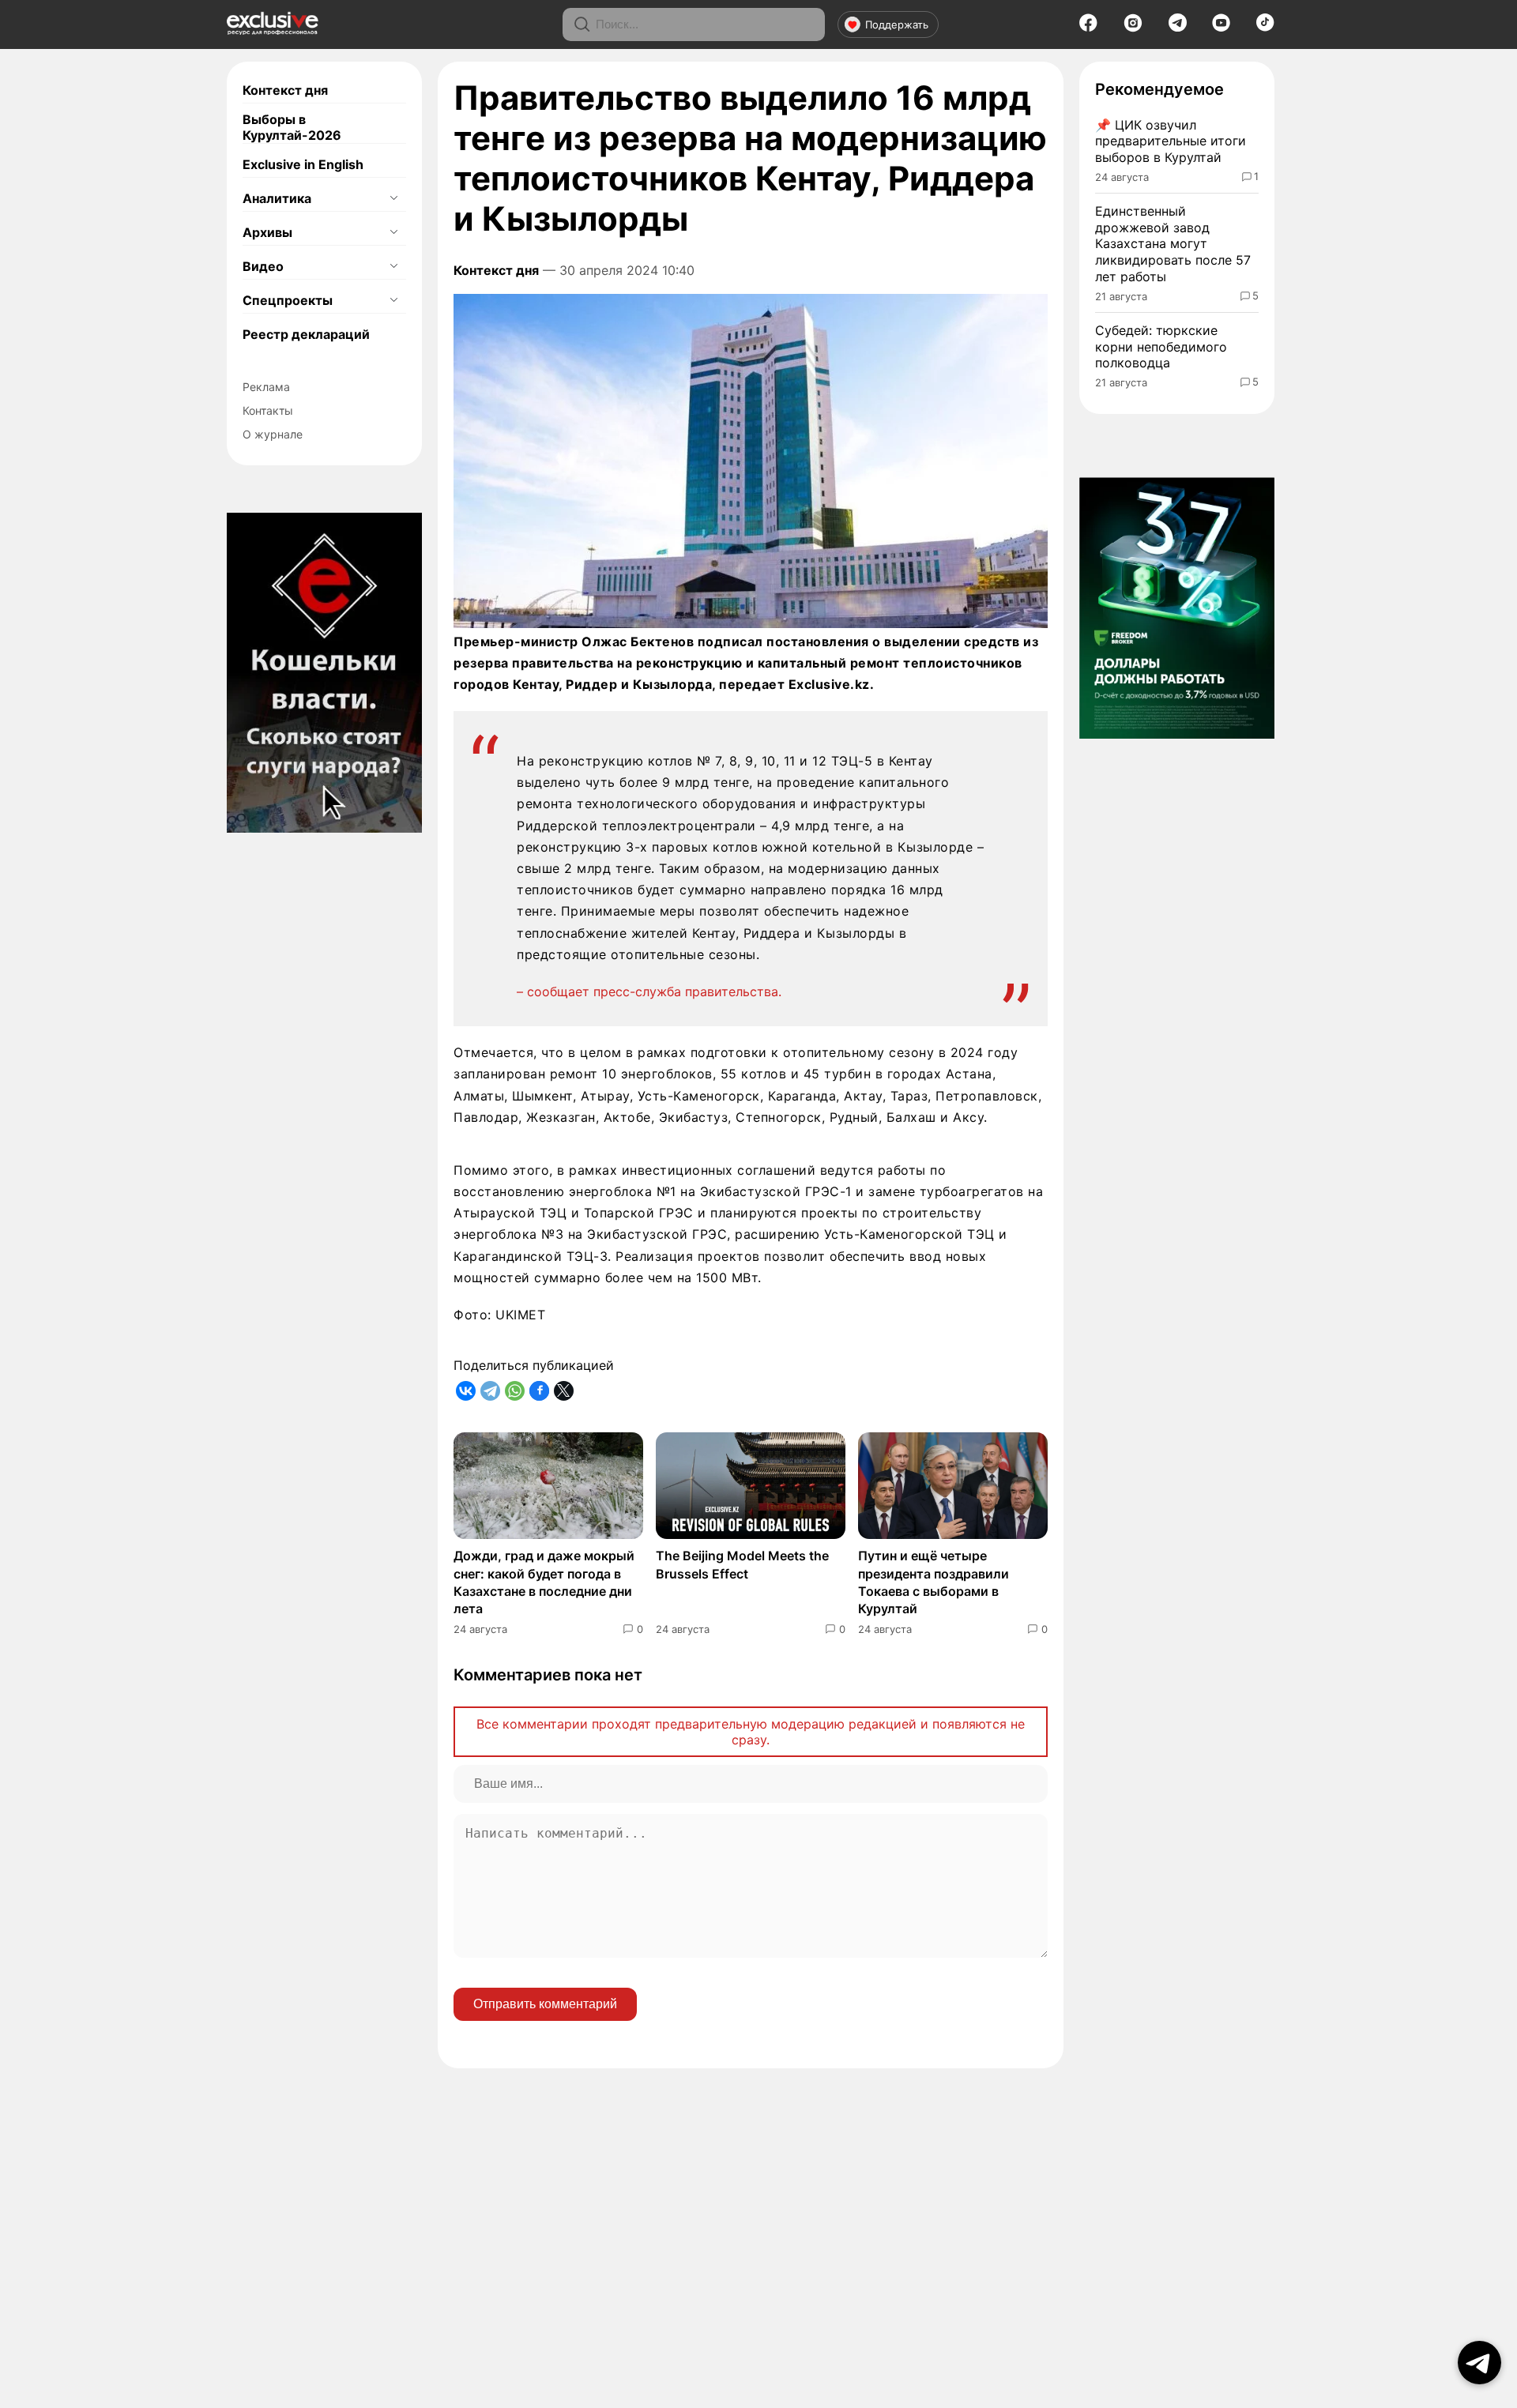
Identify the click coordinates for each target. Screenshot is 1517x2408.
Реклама (266, 387)
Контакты (268, 410)
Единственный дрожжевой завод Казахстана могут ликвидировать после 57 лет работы (1173, 244)
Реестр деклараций (306, 334)
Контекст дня (285, 90)
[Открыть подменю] (393, 198)
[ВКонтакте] (466, 1391)
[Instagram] (1133, 28)
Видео (263, 266)
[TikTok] (1265, 27)
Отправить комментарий (545, 2004)
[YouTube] (1221, 28)
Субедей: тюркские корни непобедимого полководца (1161, 347)
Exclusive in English (303, 164)
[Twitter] (564, 1391)
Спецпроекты (288, 300)
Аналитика (277, 198)
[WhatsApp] (515, 1391)
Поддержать (897, 24)
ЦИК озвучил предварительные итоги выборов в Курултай (1171, 141)
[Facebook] (1088, 28)
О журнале (273, 434)
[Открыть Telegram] (1479, 2363)
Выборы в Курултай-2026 (292, 127)
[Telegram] (1178, 27)
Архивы (267, 232)
